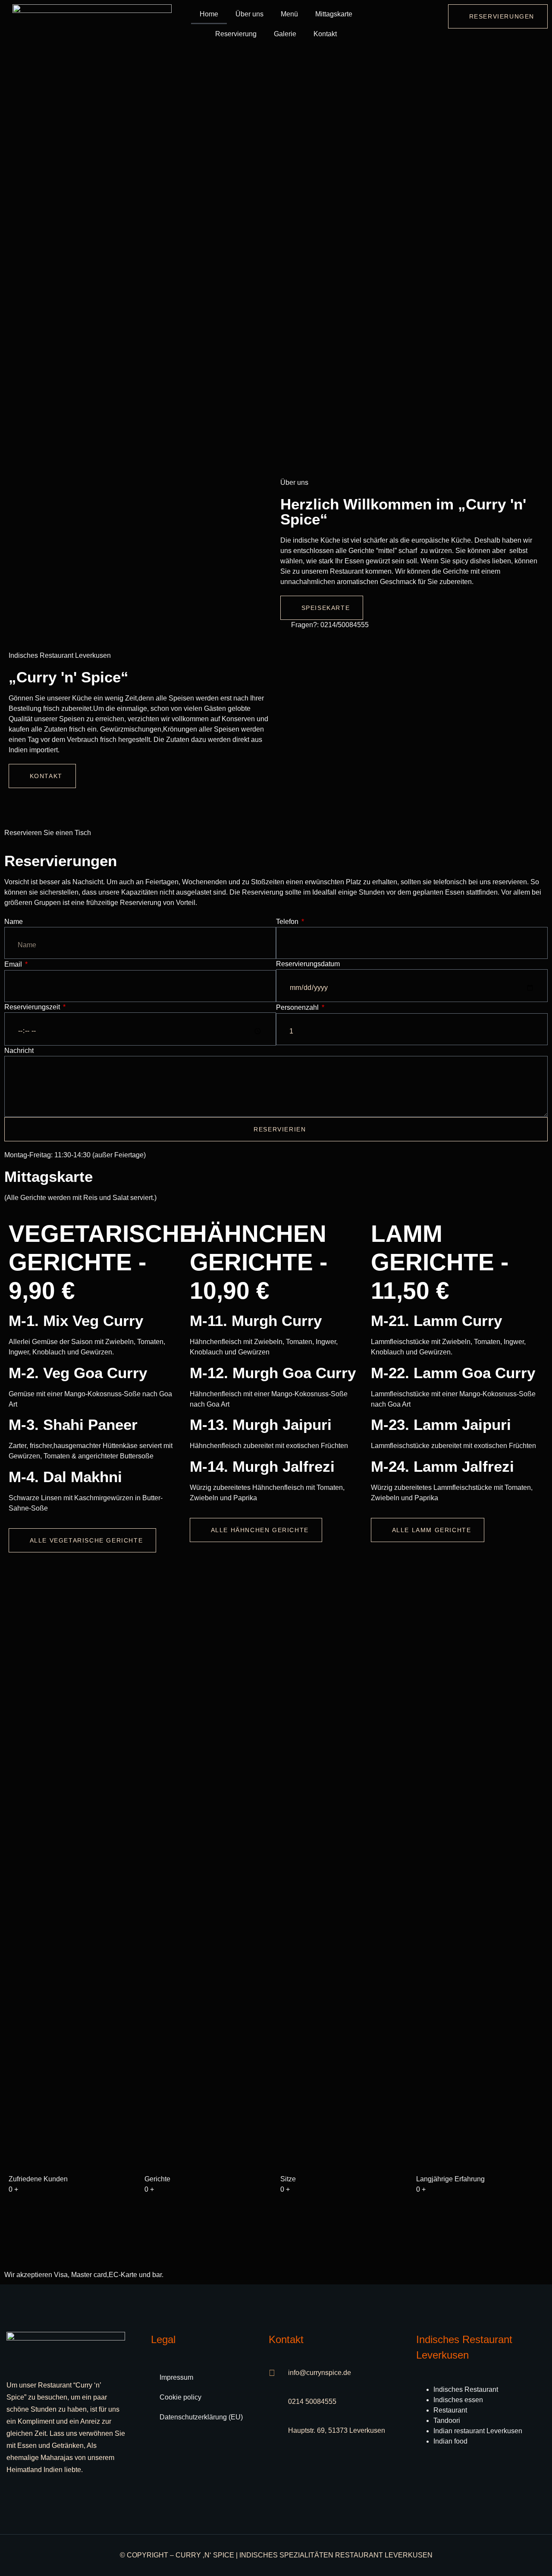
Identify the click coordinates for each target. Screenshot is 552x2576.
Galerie (285, 34)
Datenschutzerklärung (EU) (201, 2417)
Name (14, 922)
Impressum (176, 2377)
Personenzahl (298, 1007)
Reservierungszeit (33, 1007)
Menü (289, 14)
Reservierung (236, 34)
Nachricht (19, 1051)
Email (14, 964)
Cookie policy (180, 2397)
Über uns (249, 14)
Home (209, 14)
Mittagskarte (334, 14)
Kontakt (325, 34)
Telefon (288, 922)
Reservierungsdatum (308, 964)
